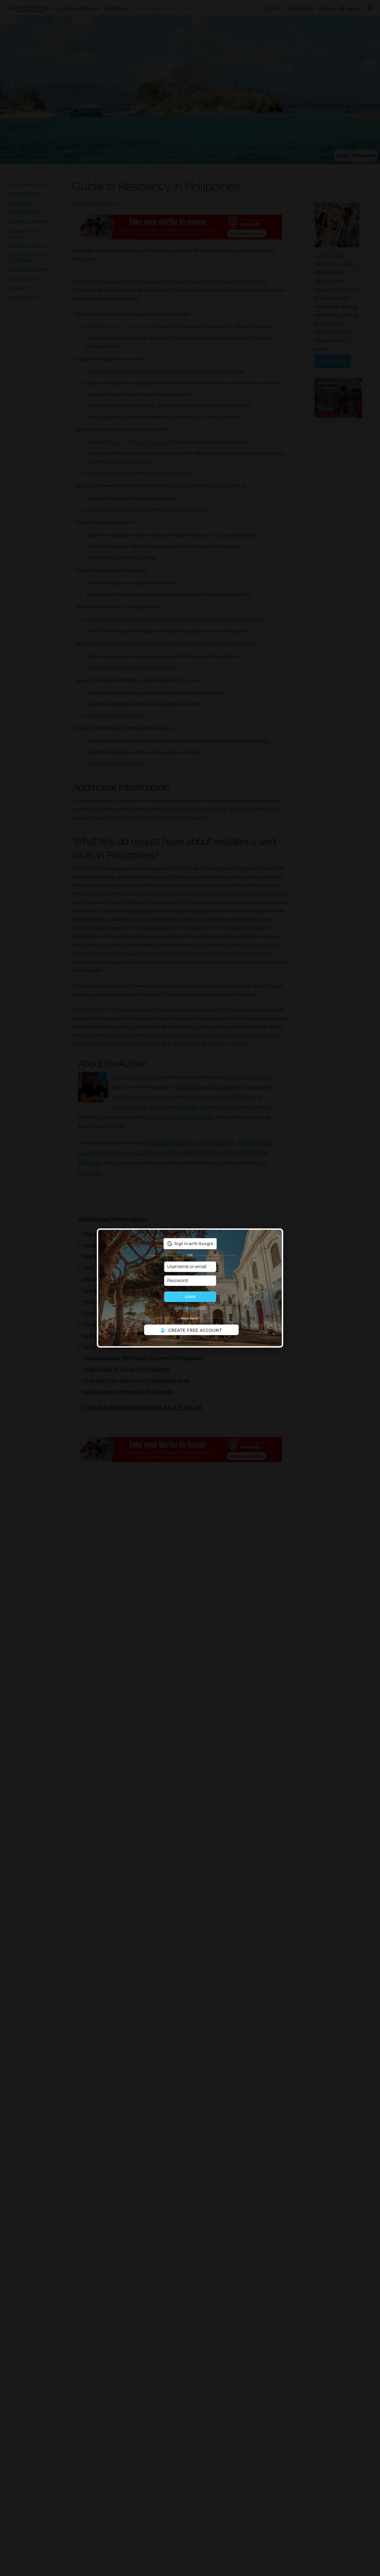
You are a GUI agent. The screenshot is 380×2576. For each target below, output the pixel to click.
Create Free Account (195, 1330)
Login (190, 1297)
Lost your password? (190, 1308)
